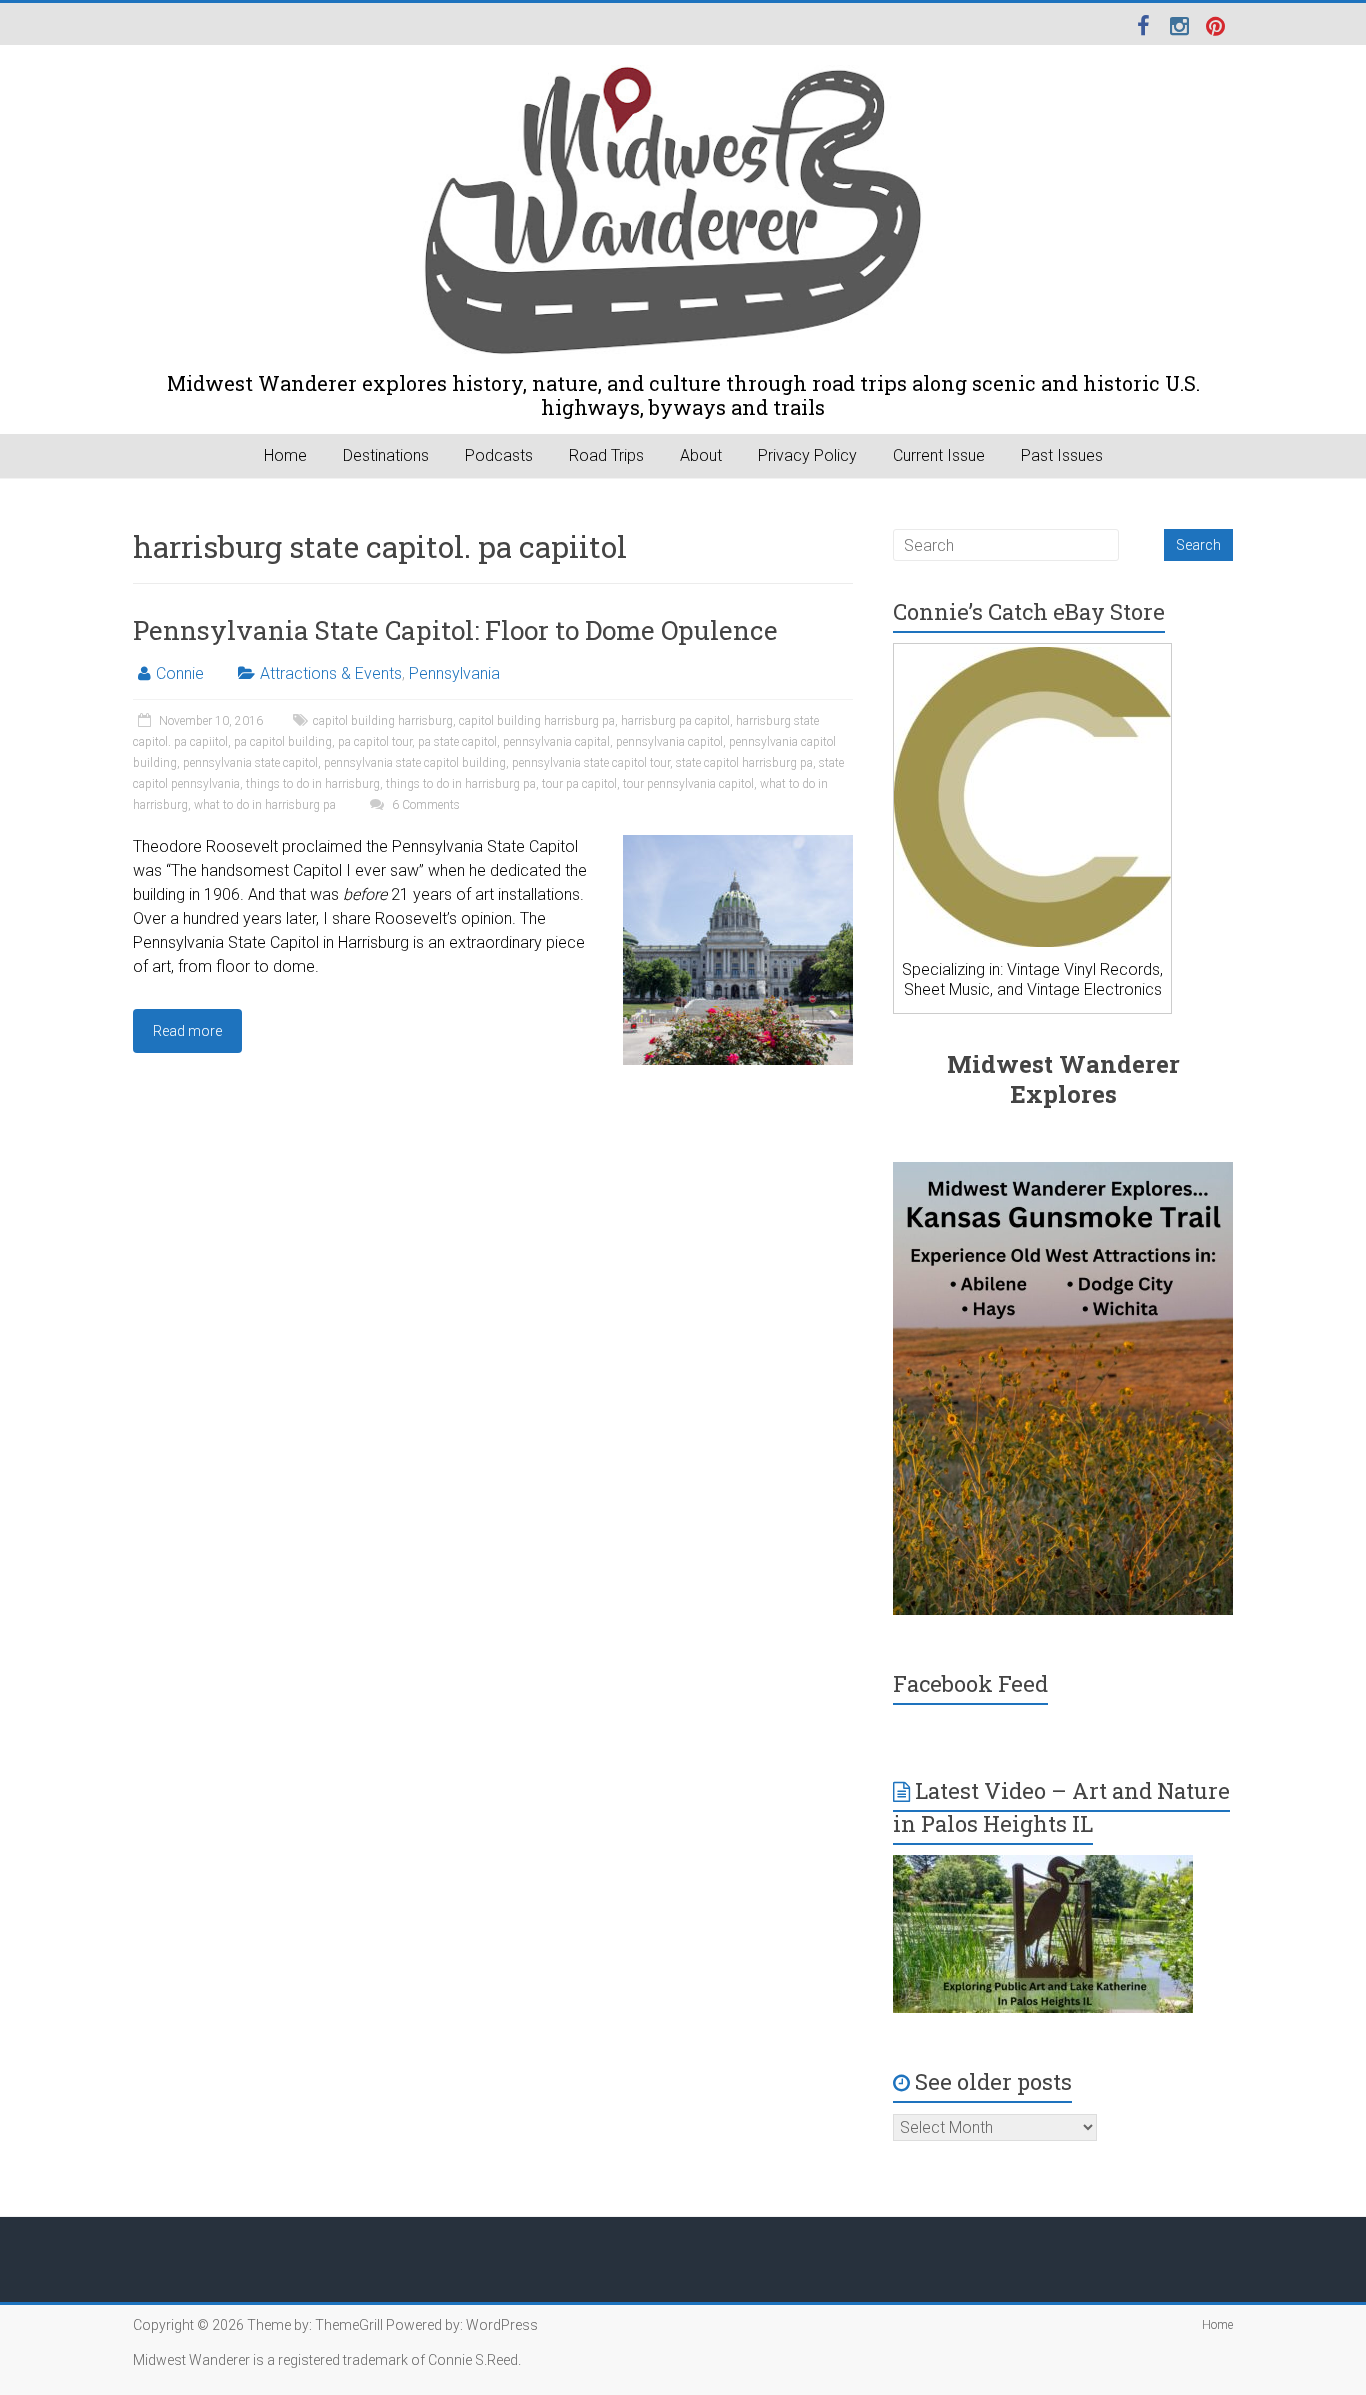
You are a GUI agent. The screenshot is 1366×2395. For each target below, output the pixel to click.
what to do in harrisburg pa (265, 805)
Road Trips (606, 455)
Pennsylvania (454, 673)
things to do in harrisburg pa (461, 784)
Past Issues (1062, 455)
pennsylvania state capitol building (415, 763)
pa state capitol (457, 742)
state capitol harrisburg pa (744, 763)
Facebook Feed (970, 1683)
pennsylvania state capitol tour (591, 763)
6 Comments (424, 805)
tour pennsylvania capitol (688, 784)
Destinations (386, 455)
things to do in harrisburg (313, 784)
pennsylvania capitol (669, 742)
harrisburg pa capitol (675, 721)
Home (285, 455)
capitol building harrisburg (383, 721)
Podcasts (499, 455)
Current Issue (939, 455)
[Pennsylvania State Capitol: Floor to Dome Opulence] (738, 844)
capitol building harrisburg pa (537, 721)
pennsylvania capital (556, 742)
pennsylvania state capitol (250, 763)
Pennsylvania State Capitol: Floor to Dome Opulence (455, 630)
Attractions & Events (331, 673)
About (701, 455)
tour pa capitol (579, 784)
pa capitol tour (375, 742)
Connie (180, 673)
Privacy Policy (807, 455)
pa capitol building (283, 742)
